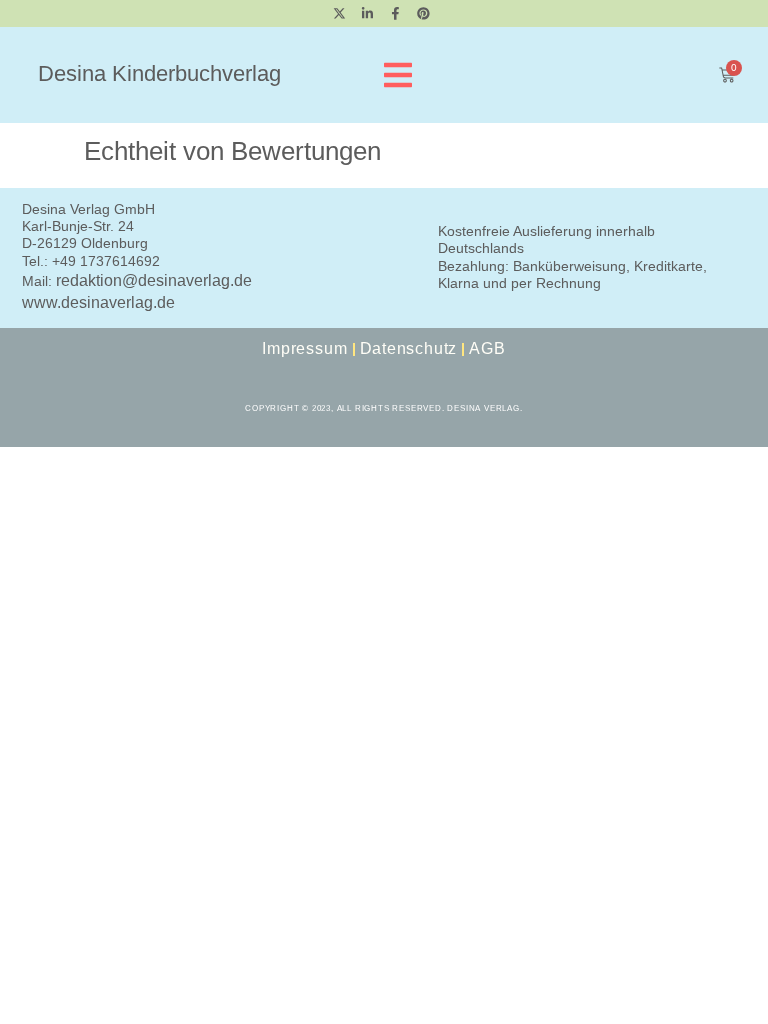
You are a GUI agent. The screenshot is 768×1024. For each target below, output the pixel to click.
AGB (487, 348)
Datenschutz (409, 348)
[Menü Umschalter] (398, 75)
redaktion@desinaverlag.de (154, 280)
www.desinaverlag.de (98, 302)
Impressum (304, 348)
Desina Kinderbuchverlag (159, 73)
